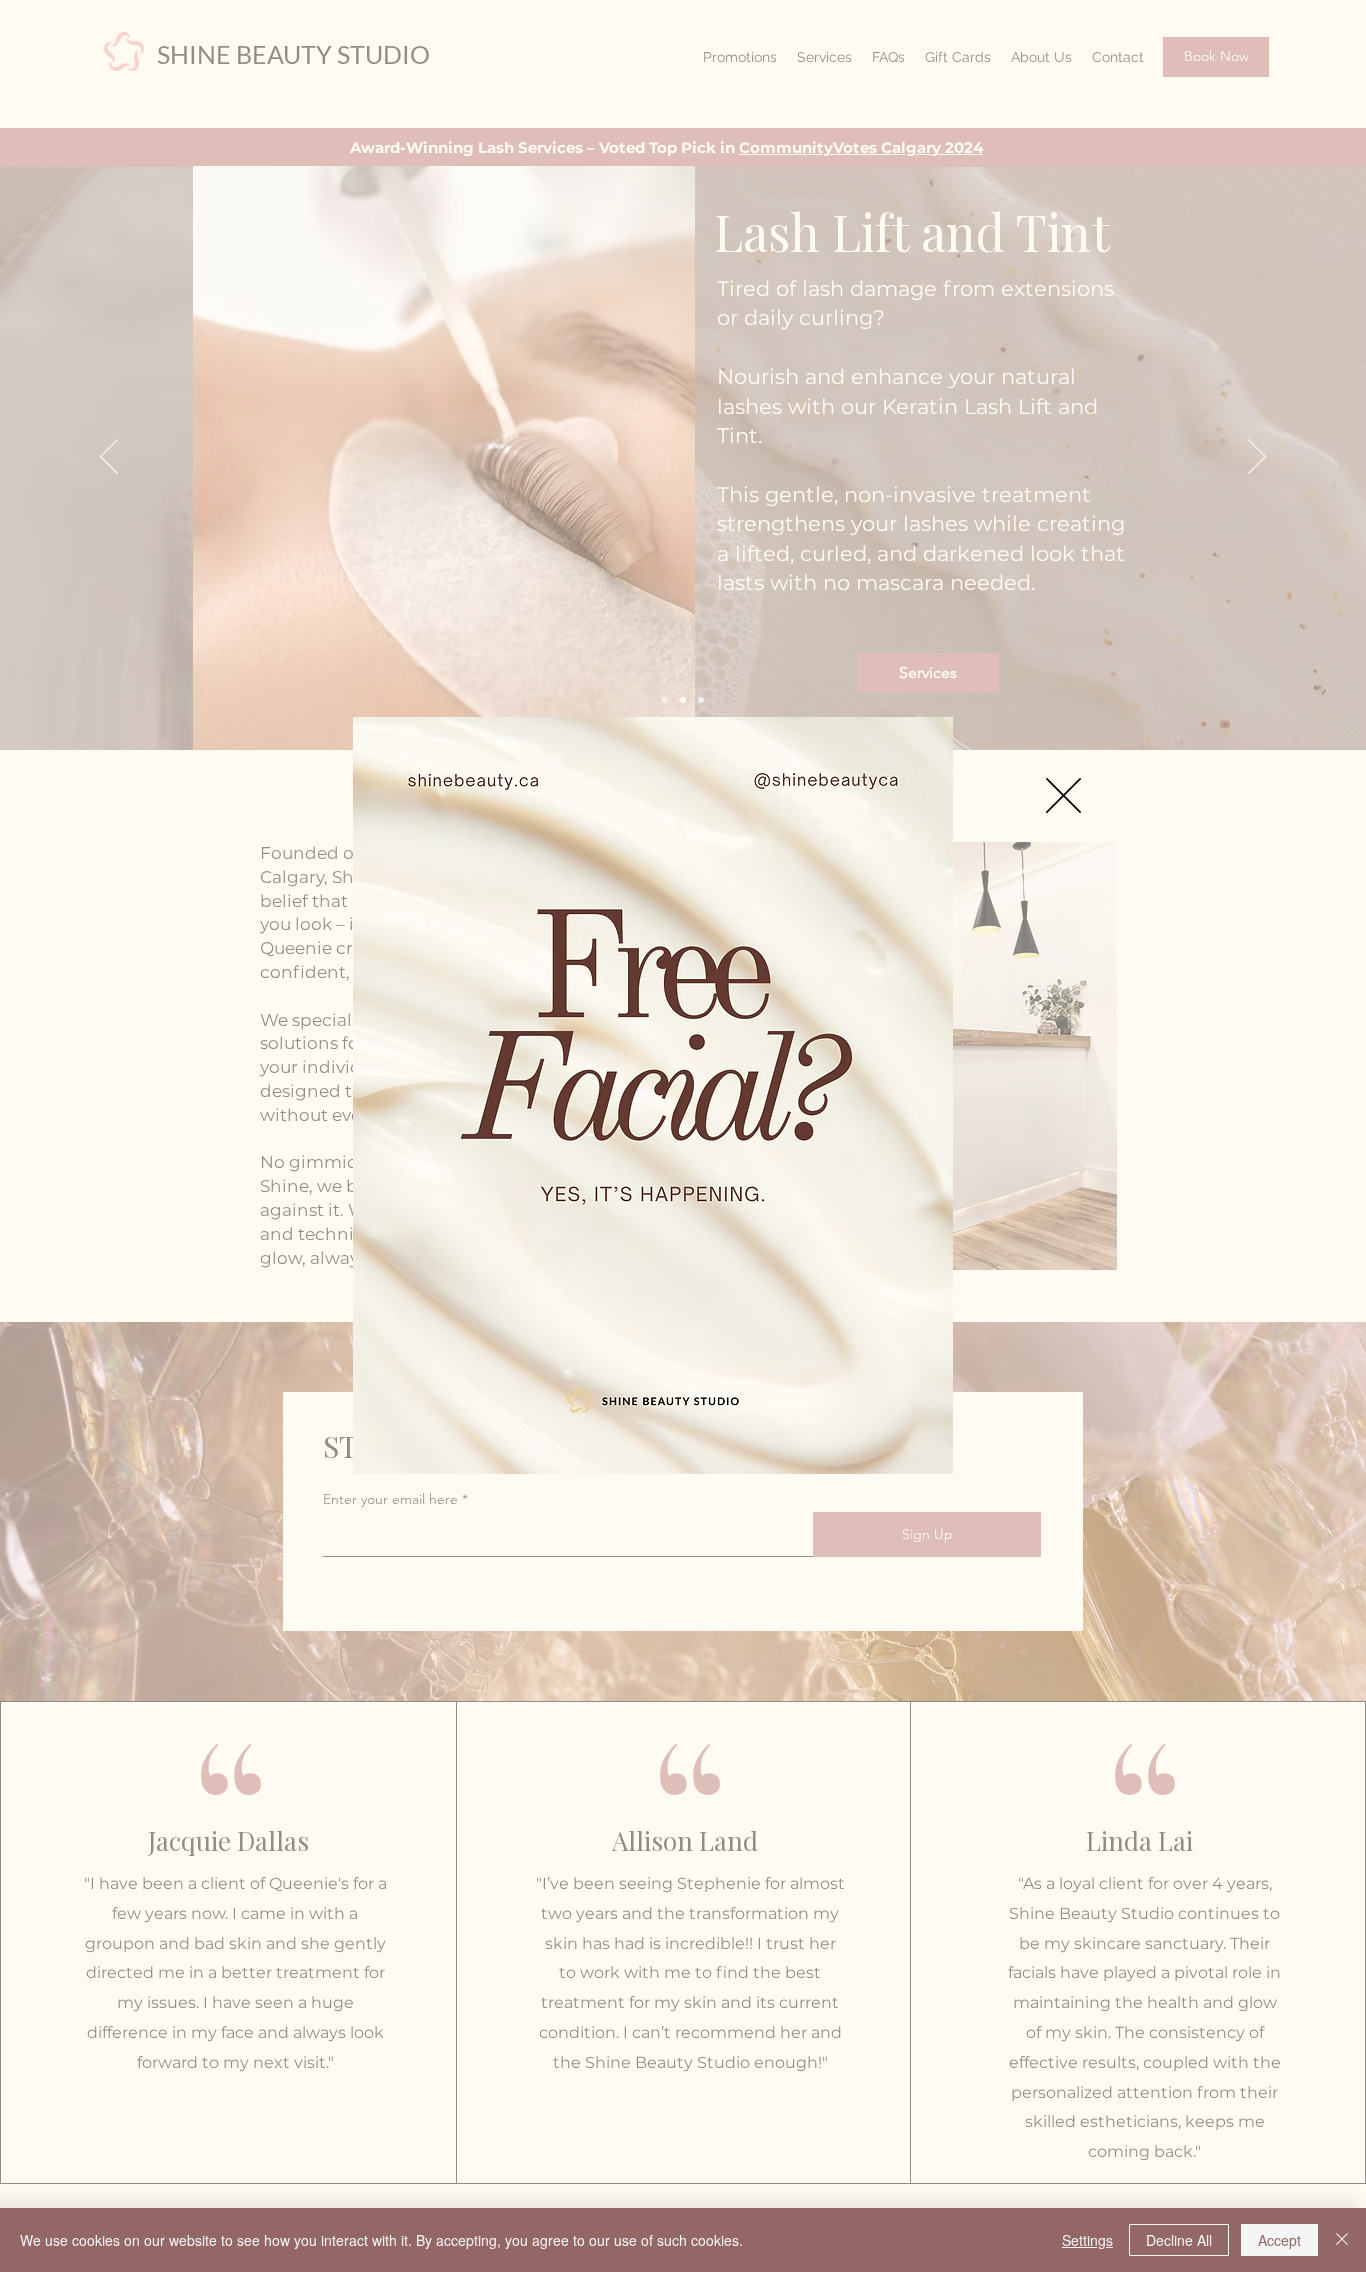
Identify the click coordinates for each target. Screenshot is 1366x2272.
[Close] (1342, 2240)
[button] (1063, 795)
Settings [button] (1087, 2240)
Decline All (1179, 2240)
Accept (1279, 2240)
